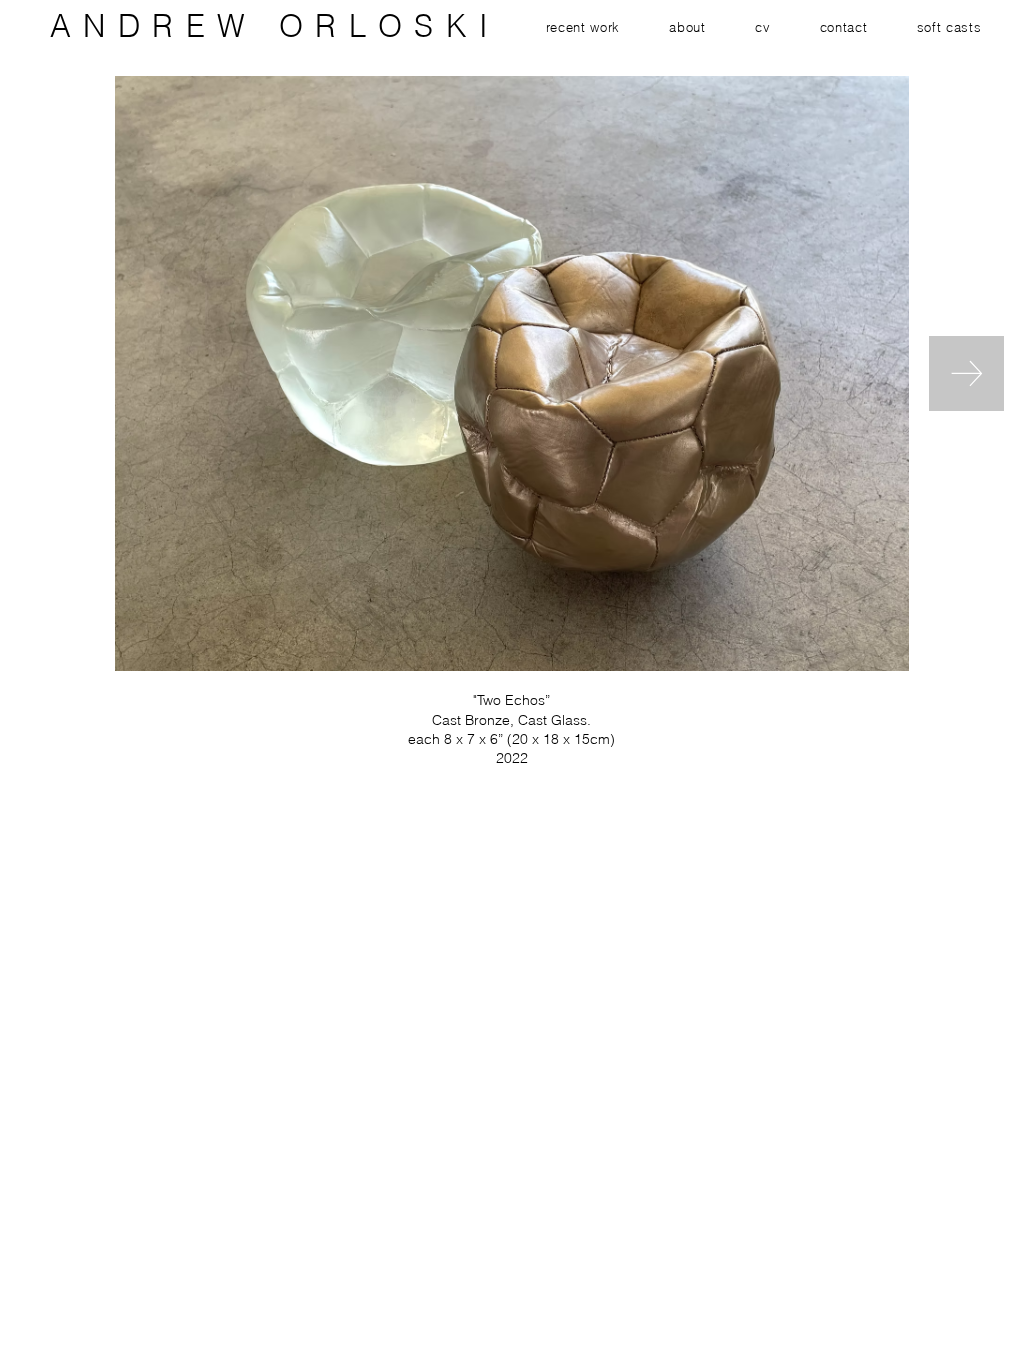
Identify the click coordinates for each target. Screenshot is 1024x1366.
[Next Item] (966, 373)
